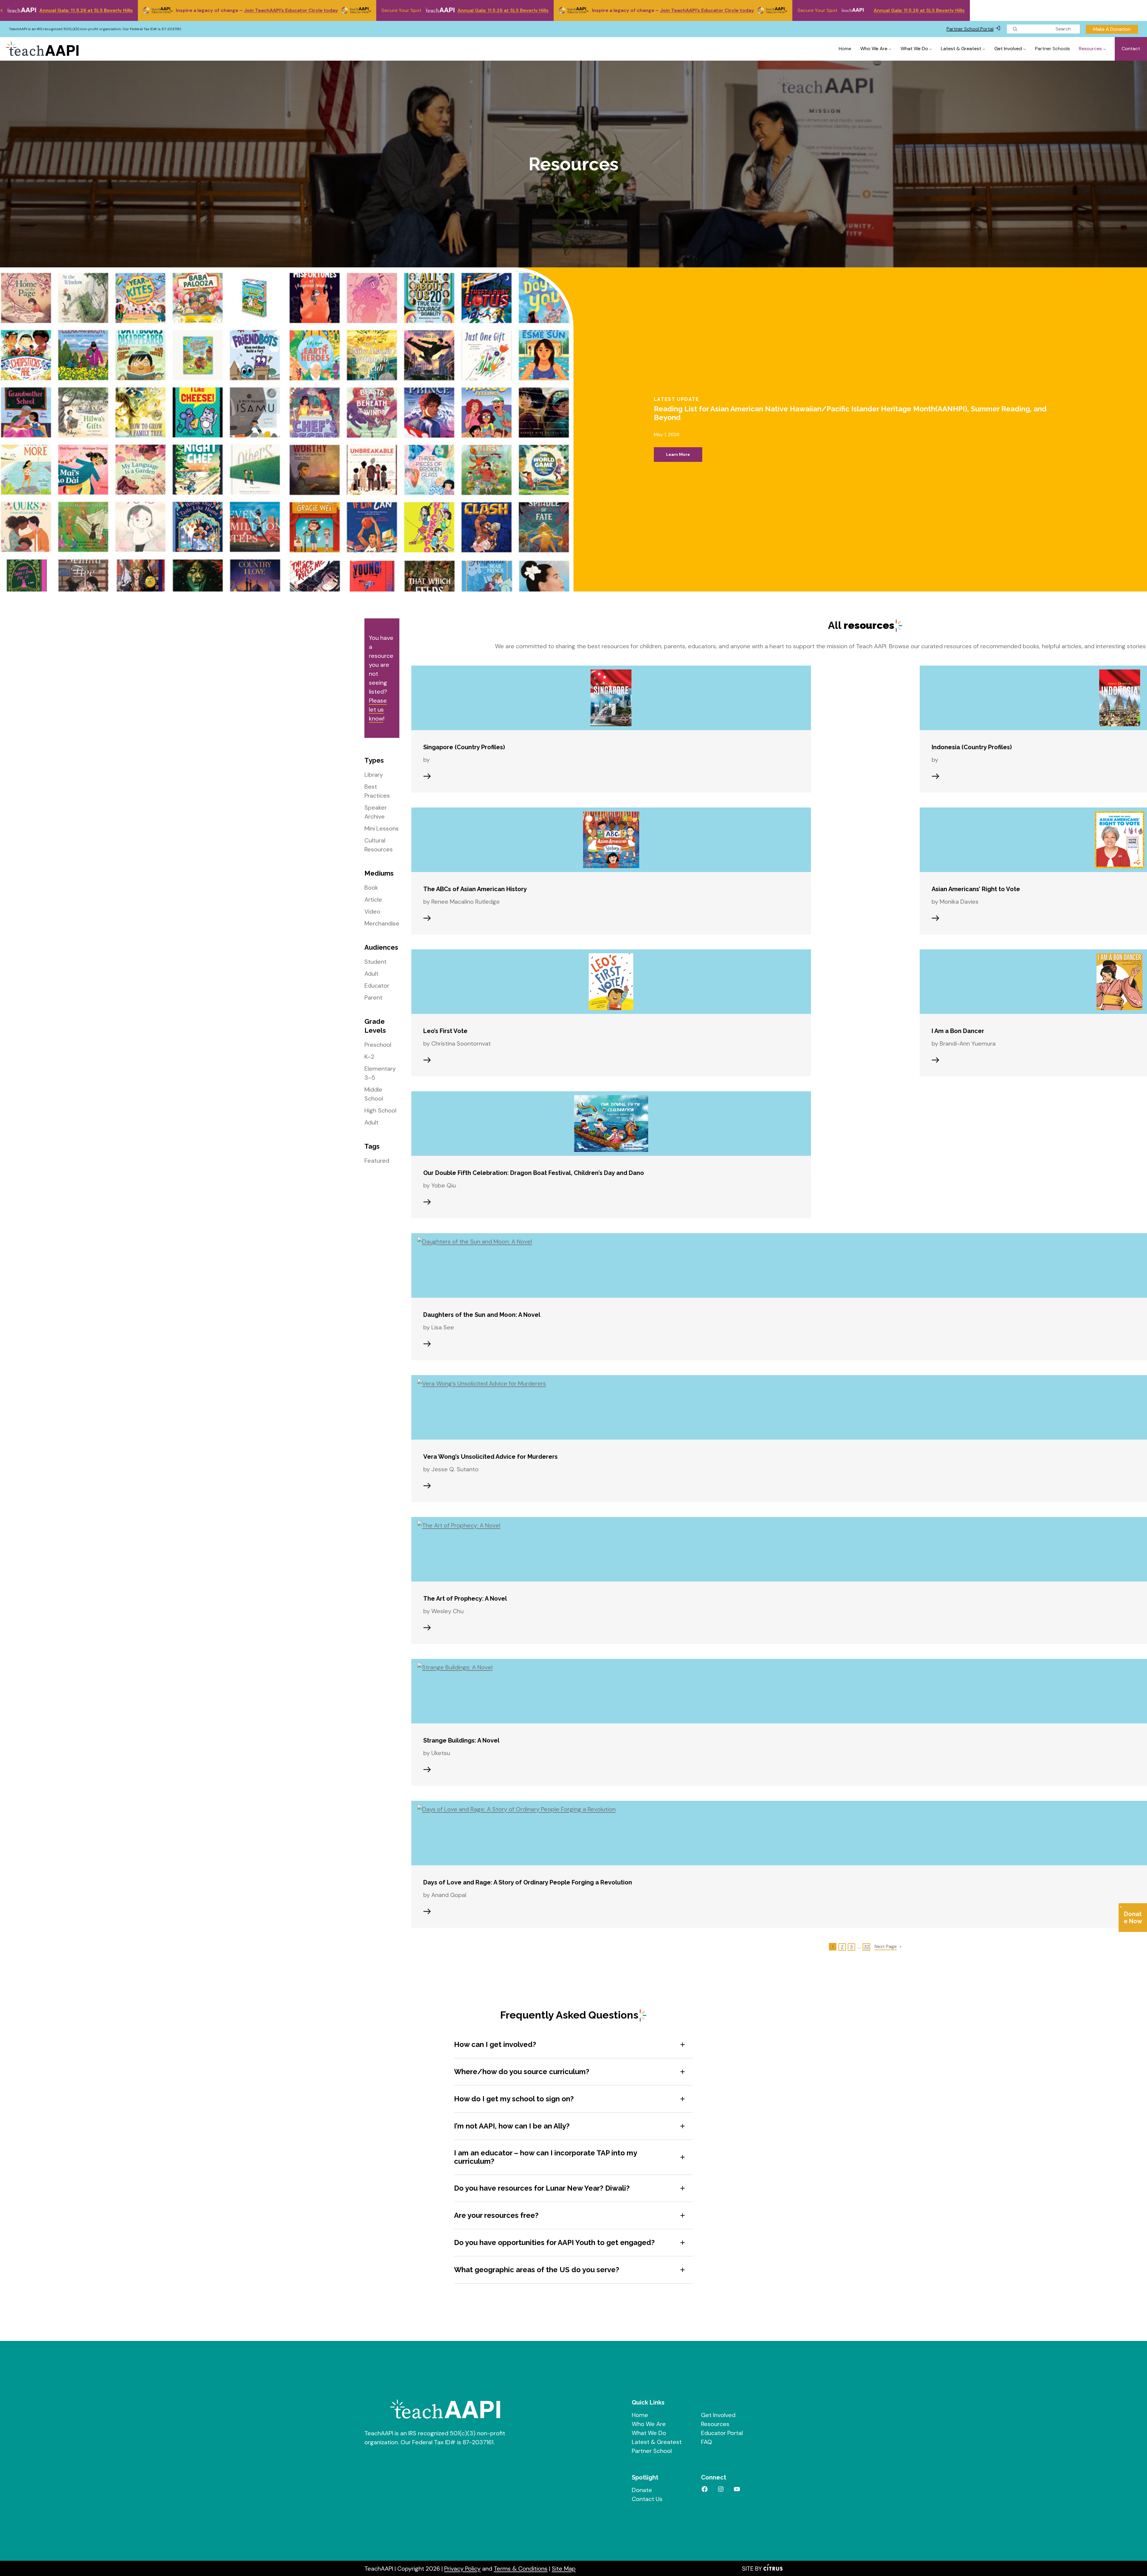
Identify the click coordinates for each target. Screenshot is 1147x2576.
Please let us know (378, 709)
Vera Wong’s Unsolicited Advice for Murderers (490, 1457)
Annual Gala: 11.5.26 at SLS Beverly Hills (267, 10)
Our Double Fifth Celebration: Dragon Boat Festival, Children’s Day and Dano (534, 1173)
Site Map (564, 2569)
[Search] (1015, 29)
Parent (373, 997)
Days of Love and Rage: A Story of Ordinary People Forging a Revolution (528, 1882)
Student (375, 962)
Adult (371, 974)
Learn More (684, 457)
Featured (377, 1161)
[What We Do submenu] (931, 49)
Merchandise (382, 923)
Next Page (886, 1946)
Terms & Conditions (521, 2569)
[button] (571, 2045)
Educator (377, 986)
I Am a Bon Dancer (958, 1031)
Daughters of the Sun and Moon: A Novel (482, 1315)
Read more (427, 776)
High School (380, 1110)
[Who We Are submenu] (890, 49)
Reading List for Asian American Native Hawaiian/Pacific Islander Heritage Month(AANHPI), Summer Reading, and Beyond (850, 413)
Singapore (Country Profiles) (464, 747)
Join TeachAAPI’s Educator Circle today (55, 10)
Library (374, 775)
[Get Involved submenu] (1025, 49)
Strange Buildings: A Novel (461, 1740)
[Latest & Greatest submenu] (984, 49)
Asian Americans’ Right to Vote (976, 889)
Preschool (378, 1045)
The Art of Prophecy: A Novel (465, 1599)
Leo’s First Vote (445, 1031)
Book (371, 888)
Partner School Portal (970, 29)
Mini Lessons (382, 828)
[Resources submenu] (1105, 49)
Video (372, 911)
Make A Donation (1112, 29)
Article (373, 899)
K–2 (369, 1057)
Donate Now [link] (1133, 1918)
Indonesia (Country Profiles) (972, 747)
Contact (1131, 49)
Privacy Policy (462, 2569)
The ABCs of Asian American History (475, 889)
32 (867, 1947)
